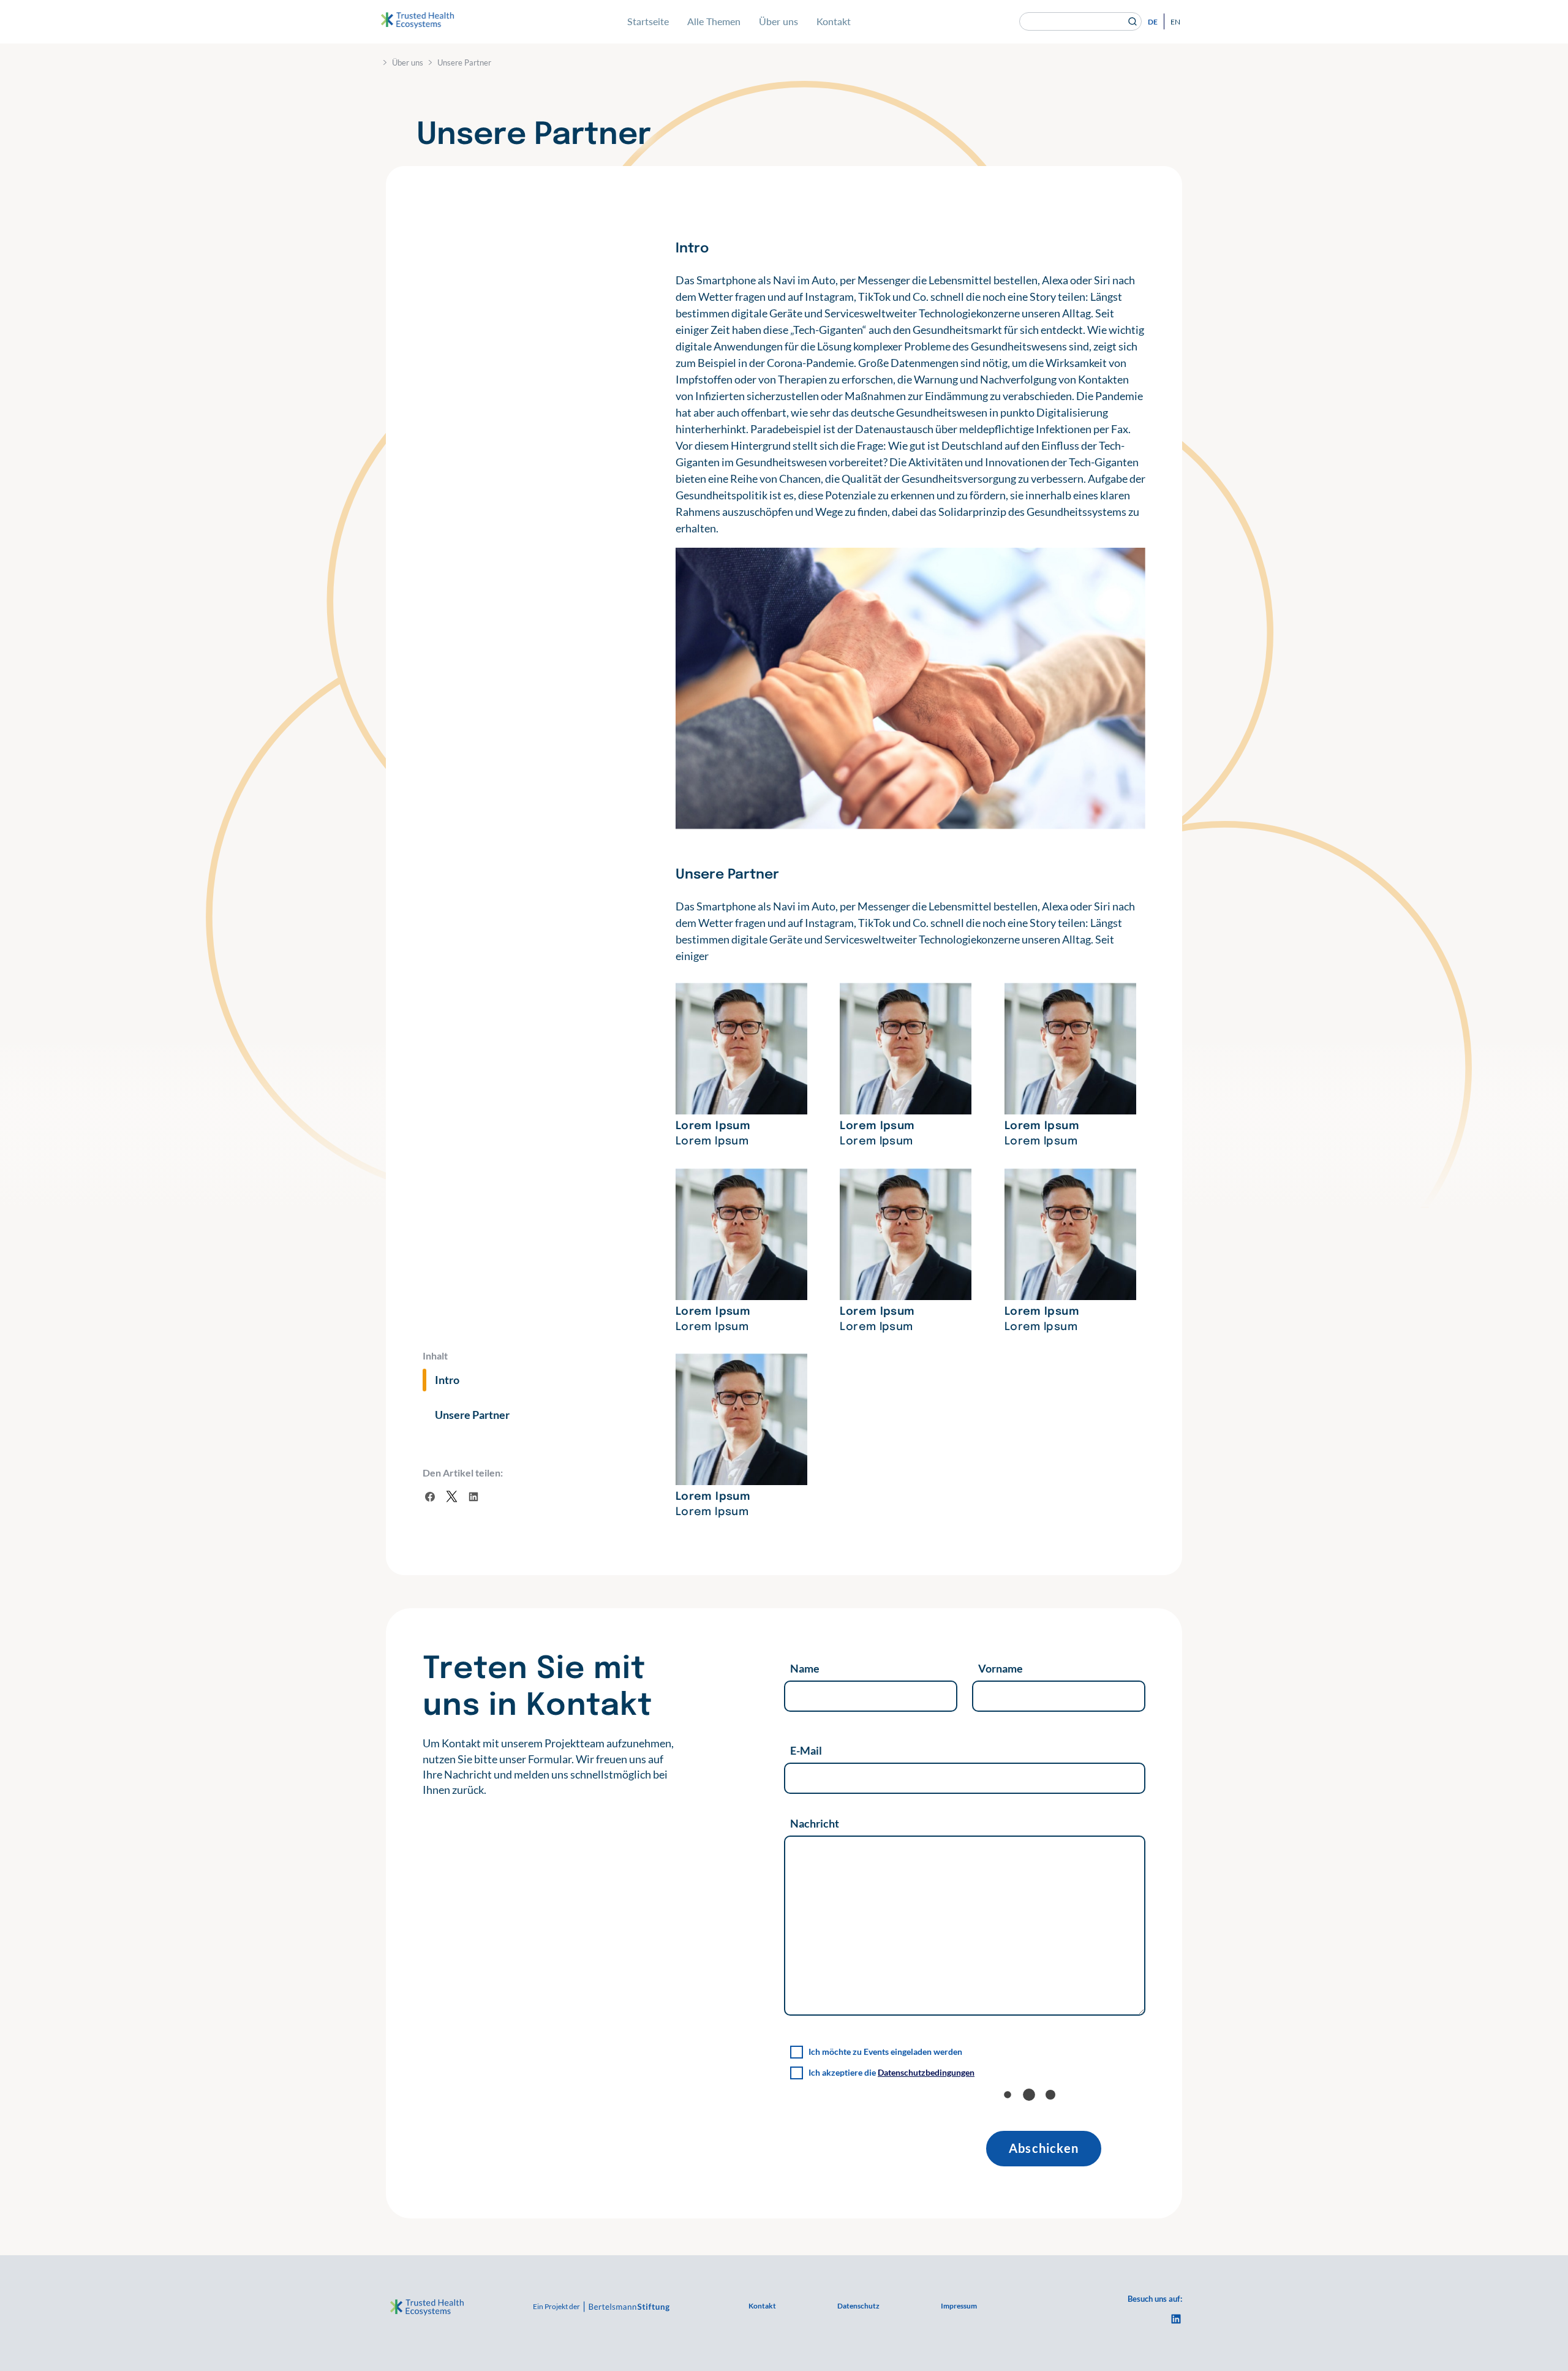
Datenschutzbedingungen (926, 2072)
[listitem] (549, 1767)
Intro (447, 1380)
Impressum (959, 2306)
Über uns (778, 21)
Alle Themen (714, 21)
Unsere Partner (472, 1415)
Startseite (648, 21)
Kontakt (834, 21)
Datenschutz (858, 2306)
